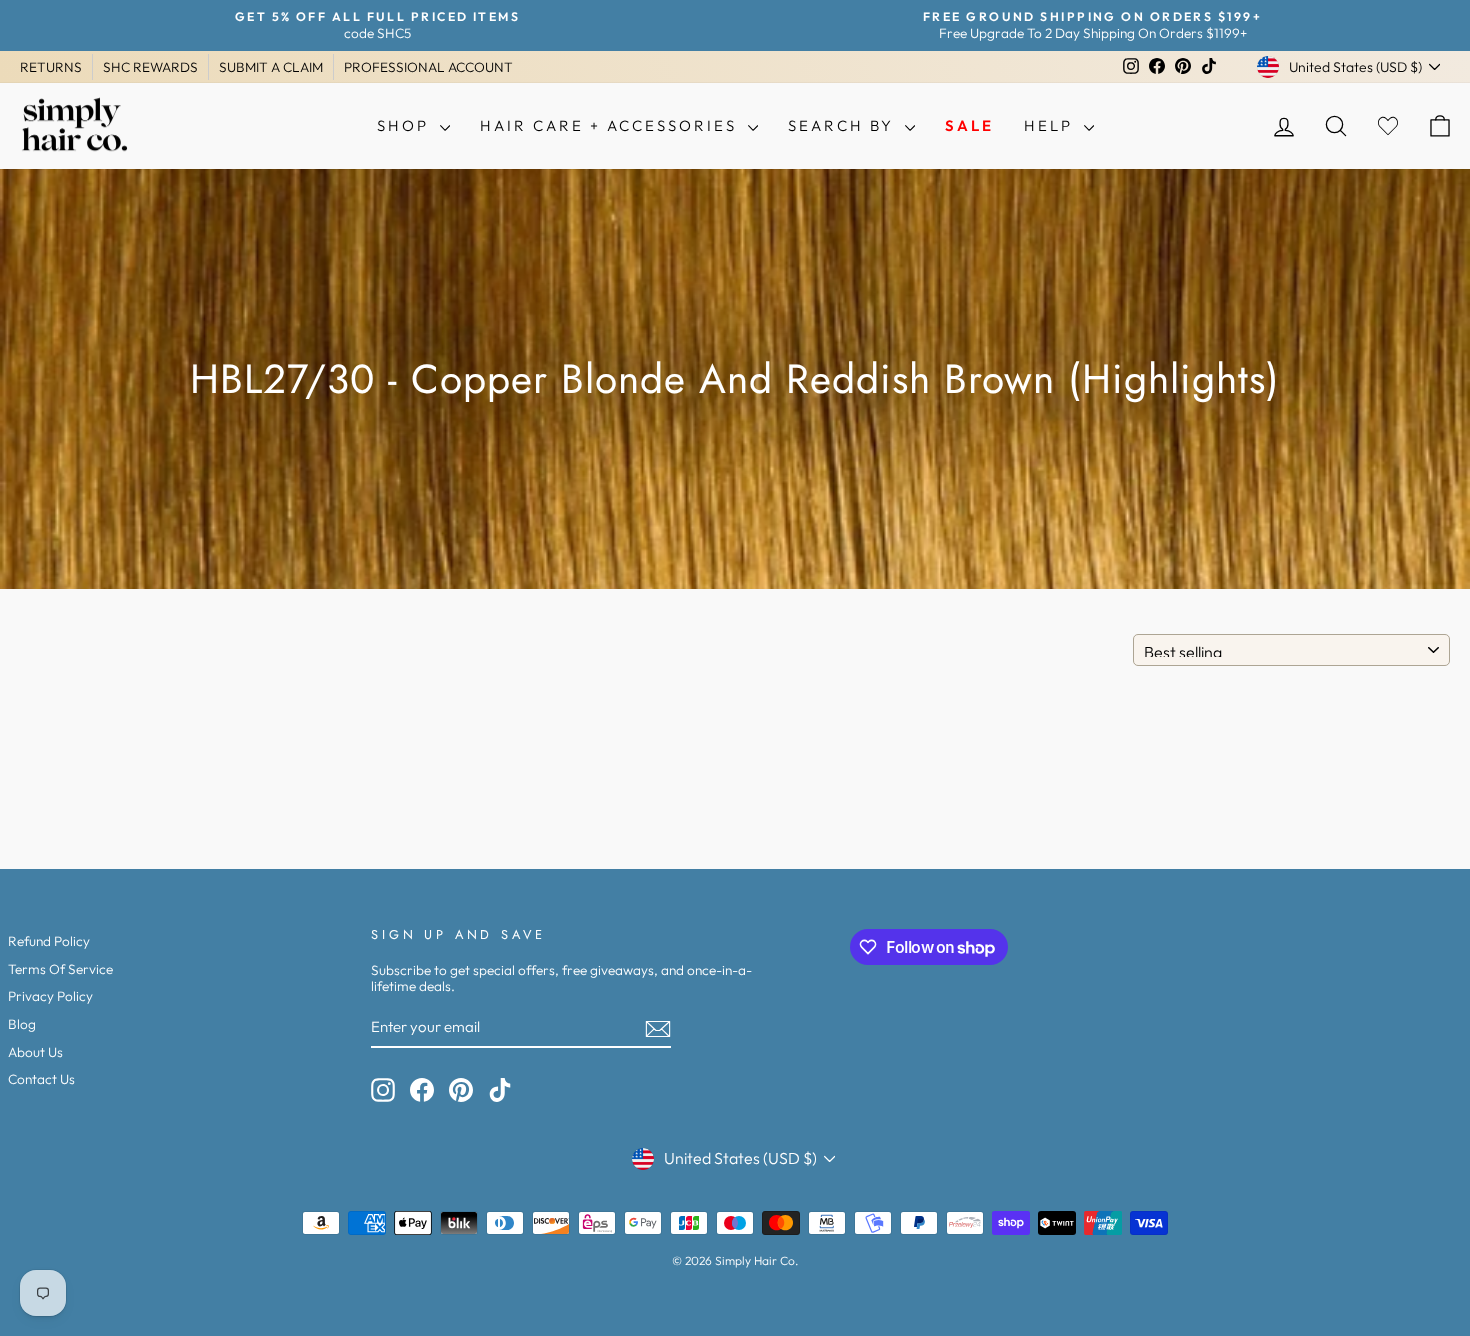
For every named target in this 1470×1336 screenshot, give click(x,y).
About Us (35, 1052)
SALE (969, 125)
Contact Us (41, 1079)
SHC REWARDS (150, 67)
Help (1051, 125)
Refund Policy (49, 941)
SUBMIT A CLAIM (271, 67)
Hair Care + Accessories (611, 125)
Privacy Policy (50, 996)
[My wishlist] (1388, 126)
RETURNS (51, 67)
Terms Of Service (60, 969)
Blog (22, 1024)
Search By (844, 125)
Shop (406, 125)
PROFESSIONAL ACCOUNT (428, 67)
